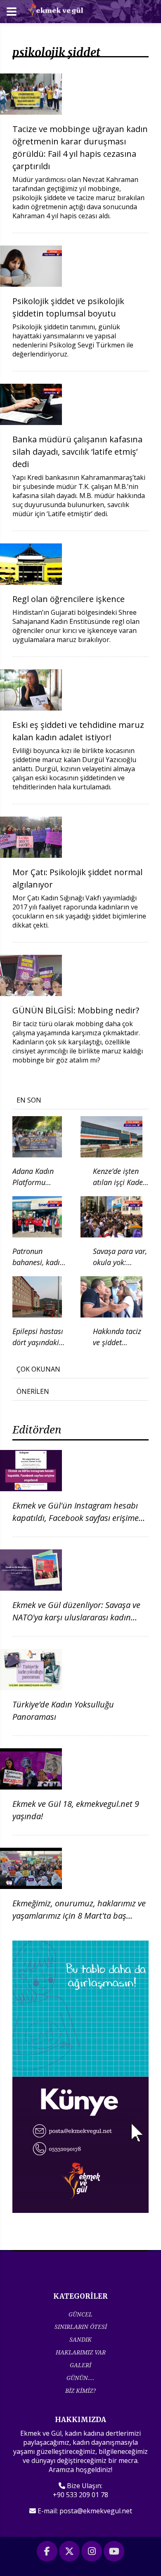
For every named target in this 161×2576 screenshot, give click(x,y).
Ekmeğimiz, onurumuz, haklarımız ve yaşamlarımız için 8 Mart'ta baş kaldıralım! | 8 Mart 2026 (79, 1916)
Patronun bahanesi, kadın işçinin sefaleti (38, 1262)
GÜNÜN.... (80, 2378)
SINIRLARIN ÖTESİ (81, 2327)
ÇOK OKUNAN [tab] (38, 1369)
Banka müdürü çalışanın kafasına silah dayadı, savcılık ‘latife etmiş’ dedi (77, 452)
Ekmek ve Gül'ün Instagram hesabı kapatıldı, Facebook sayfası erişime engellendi (76, 1518)
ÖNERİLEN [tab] (33, 1391)
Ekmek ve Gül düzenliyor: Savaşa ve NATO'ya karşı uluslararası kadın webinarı (76, 1617)
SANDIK (80, 2339)
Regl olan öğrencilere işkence (69, 599)
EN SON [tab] (29, 1100)
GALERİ (80, 2365)
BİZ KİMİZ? (80, 2391)
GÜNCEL (80, 2314)
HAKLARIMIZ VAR (81, 2352)
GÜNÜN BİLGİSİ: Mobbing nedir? (76, 1010)
